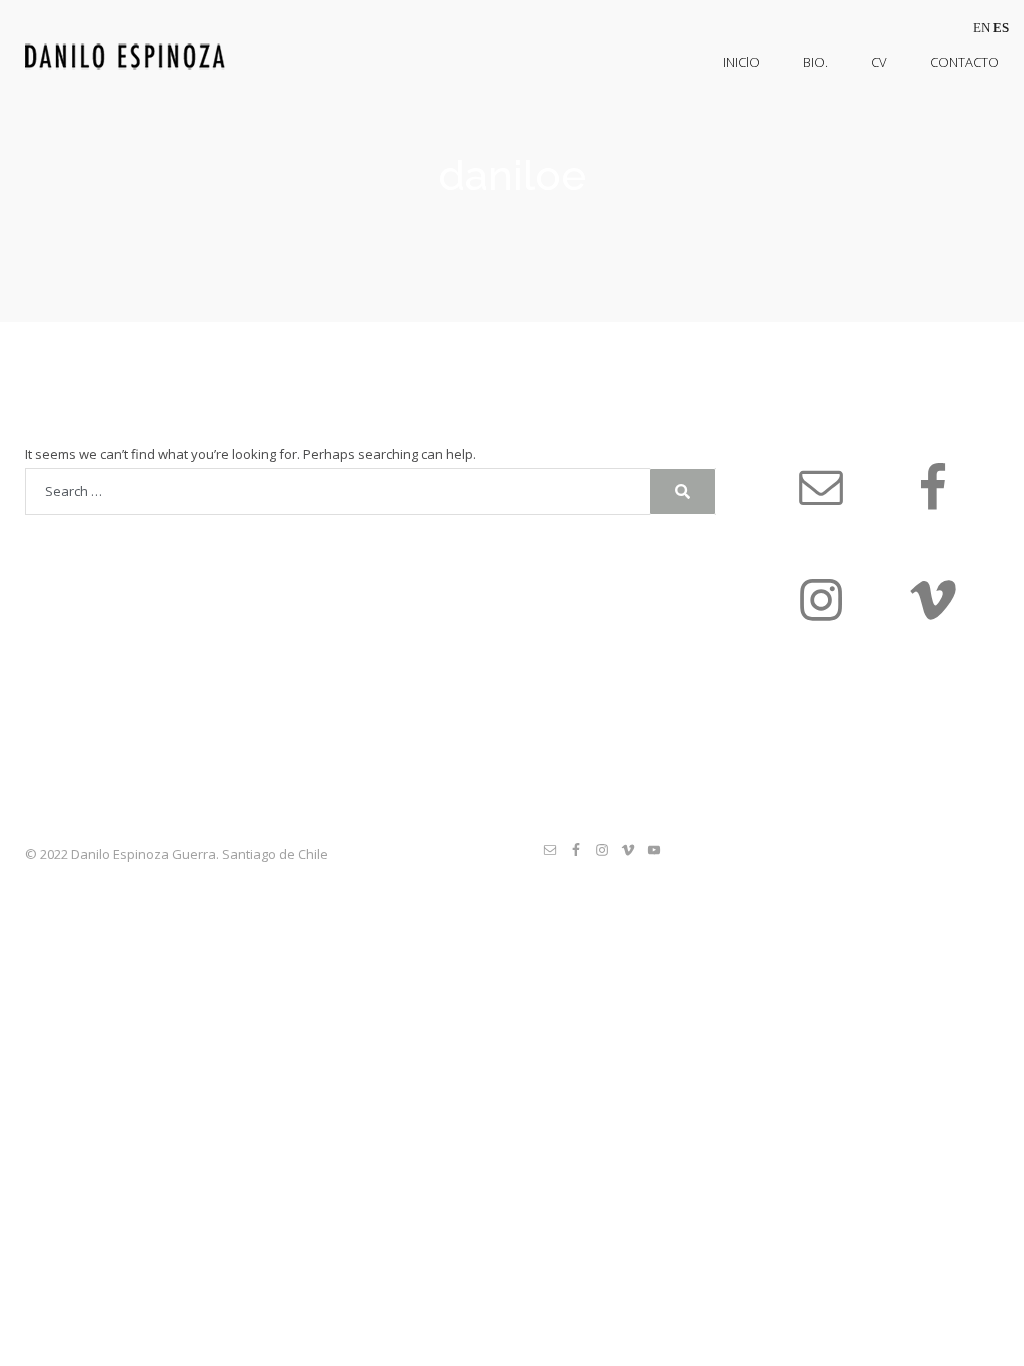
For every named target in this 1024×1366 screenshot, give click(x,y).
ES (1001, 27)
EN (981, 27)
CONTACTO (964, 62)
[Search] (682, 491)
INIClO (741, 62)
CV (879, 62)
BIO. (815, 62)
